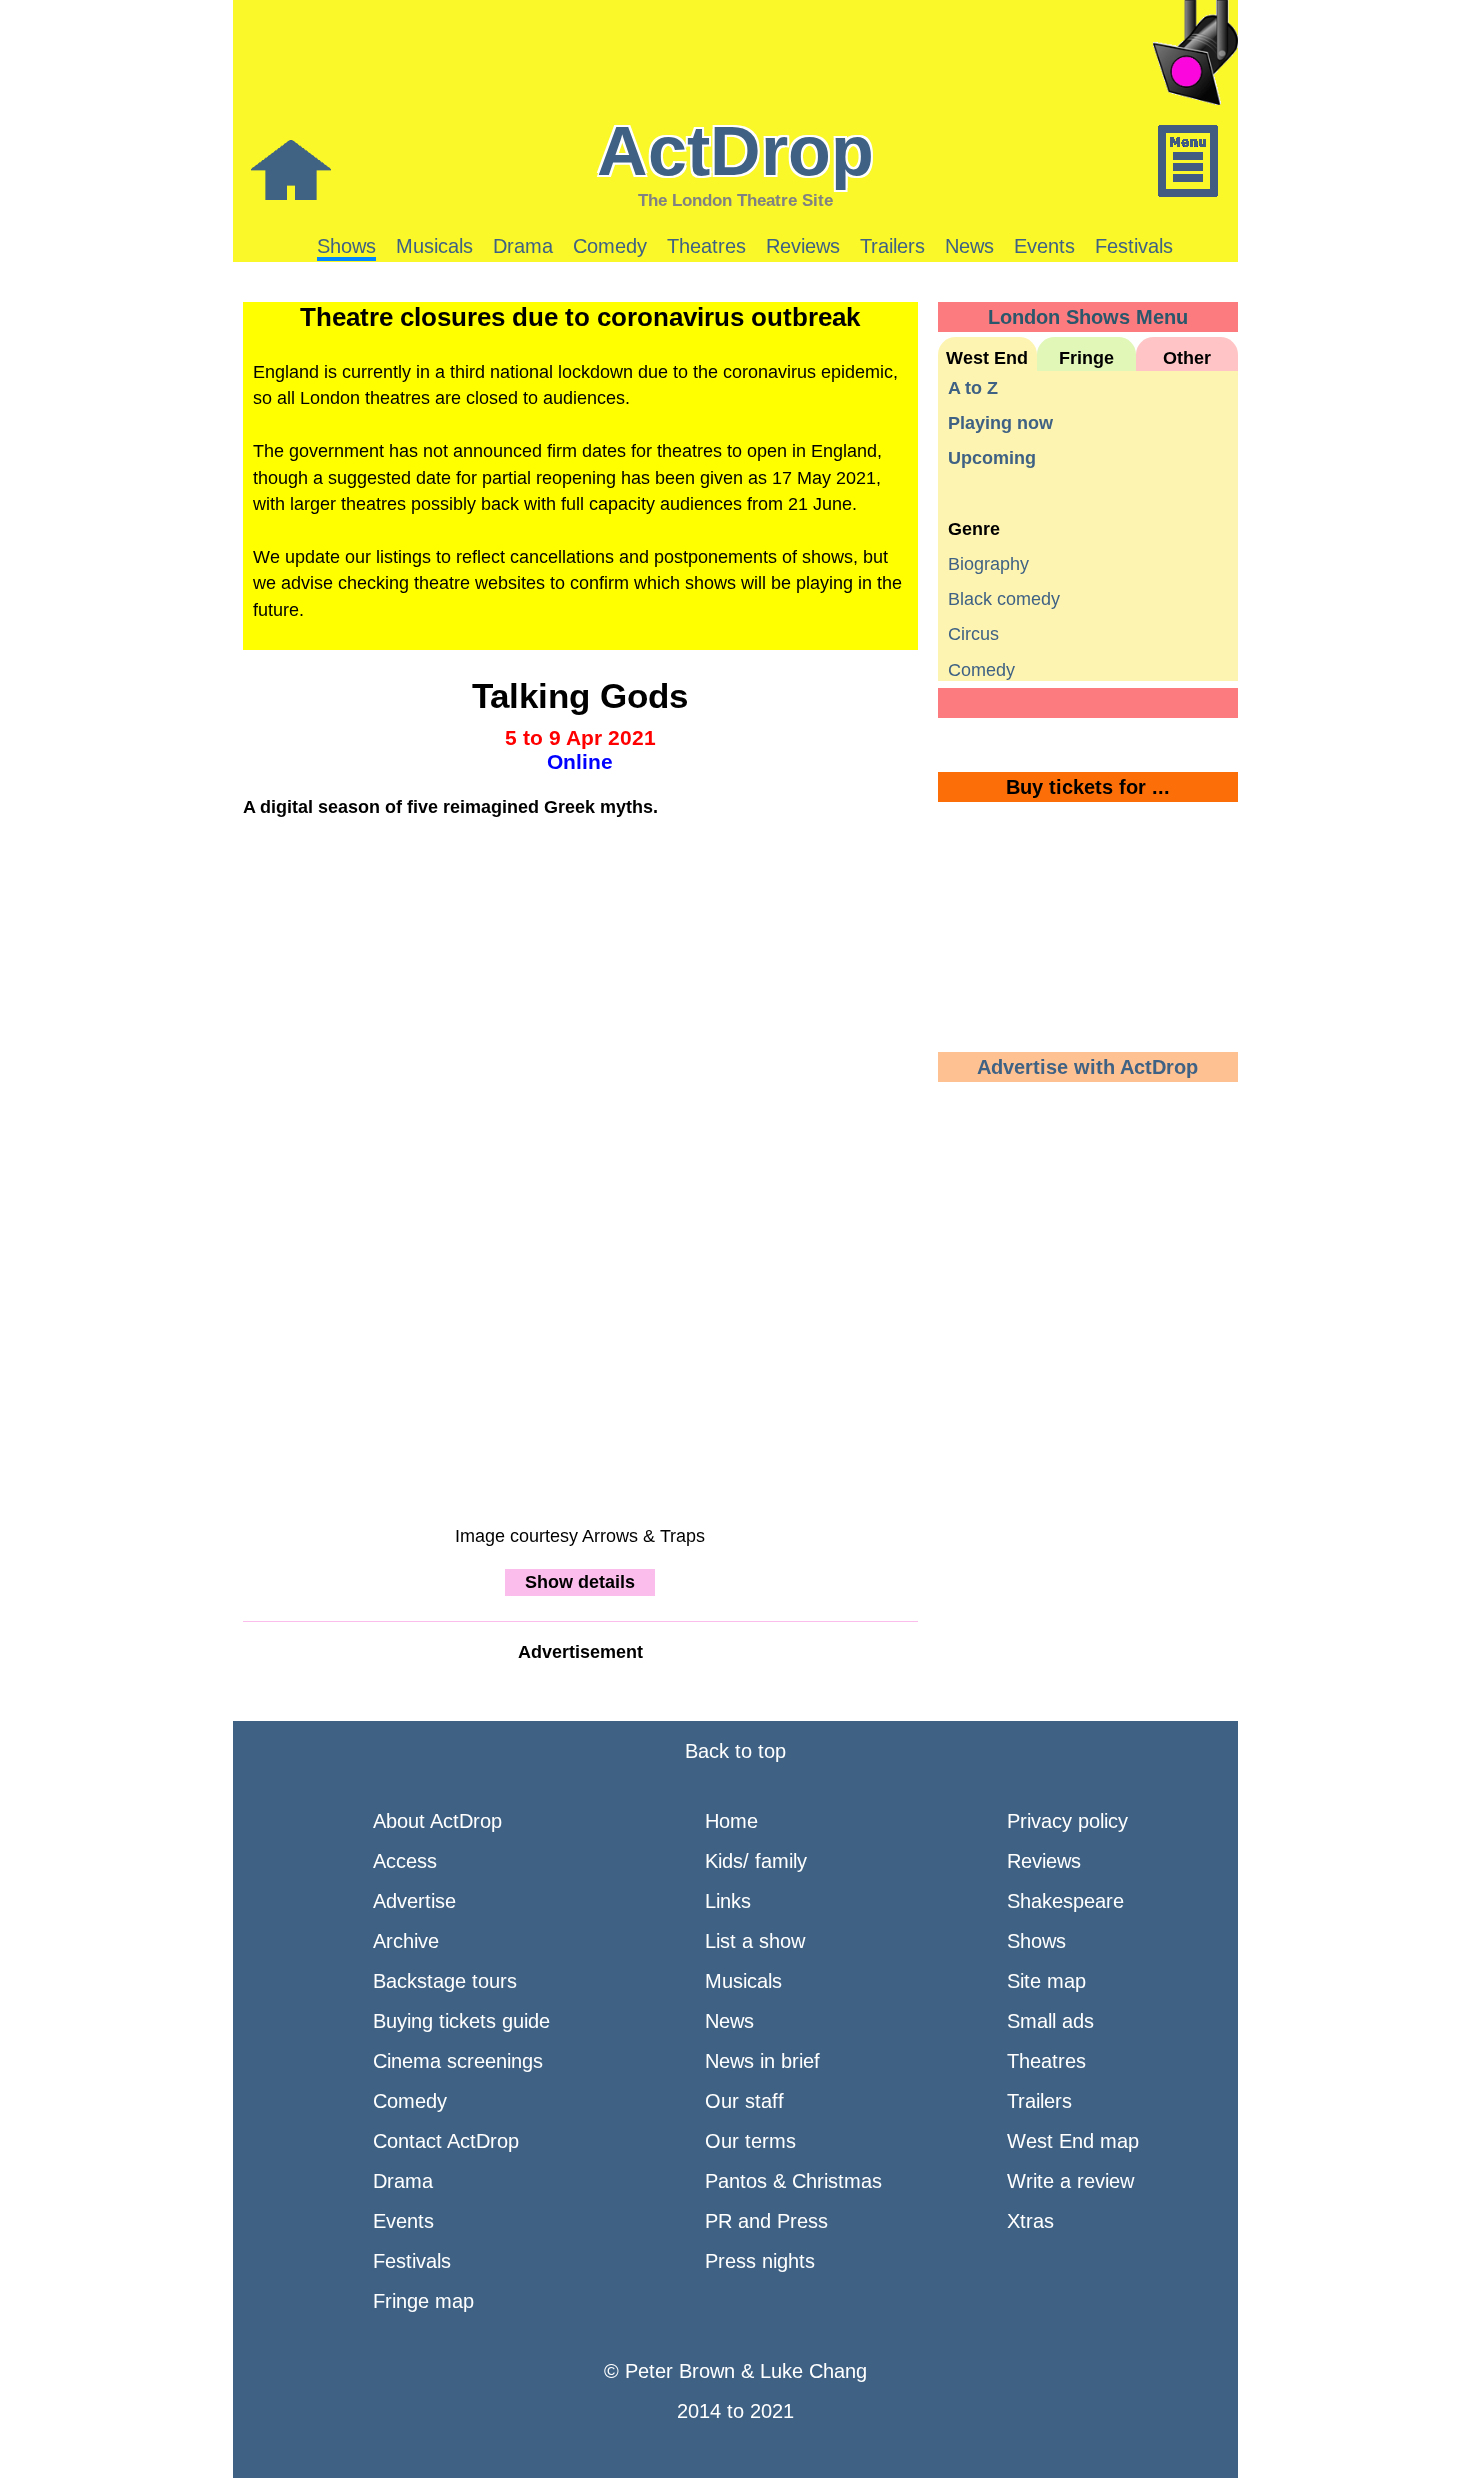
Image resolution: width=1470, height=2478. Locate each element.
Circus (973, 634)
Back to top (735, 1751)
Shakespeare (1065, 1901)
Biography (988, 564)
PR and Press (766, 2221)
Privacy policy (1067, 1821)
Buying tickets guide (461, 2021)
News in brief (762, 2061)
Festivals (1134, 246)
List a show (755, 1941)
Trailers (892, 246)
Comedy (610, 246)
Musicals (434, 246)
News (969, 246)
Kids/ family (756, 1861)
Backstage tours (445, 1981)
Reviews (803, 246)
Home (731, 1821)
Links (728, 1901)
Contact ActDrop (446, 2141)
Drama (523, 246)
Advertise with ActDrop (1087, 1067)
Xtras (1030, 2221)
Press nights (760, 2261)
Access (405, 1861)
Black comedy (1004, 599)
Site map (1046, 1981)
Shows (346, 246)
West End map (1073, 2141)
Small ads (1050, 2021)
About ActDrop (437, 1821)
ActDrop (735, 150)
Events (1044, 246)
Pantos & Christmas (793, 2181)
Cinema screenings (458, 2061)
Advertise (414, 1901)
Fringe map (423, 2301)
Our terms (750, 2141)
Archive (406, 1941)
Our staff (744, 2101)
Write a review (1070, 2181)
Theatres (706, 246)
